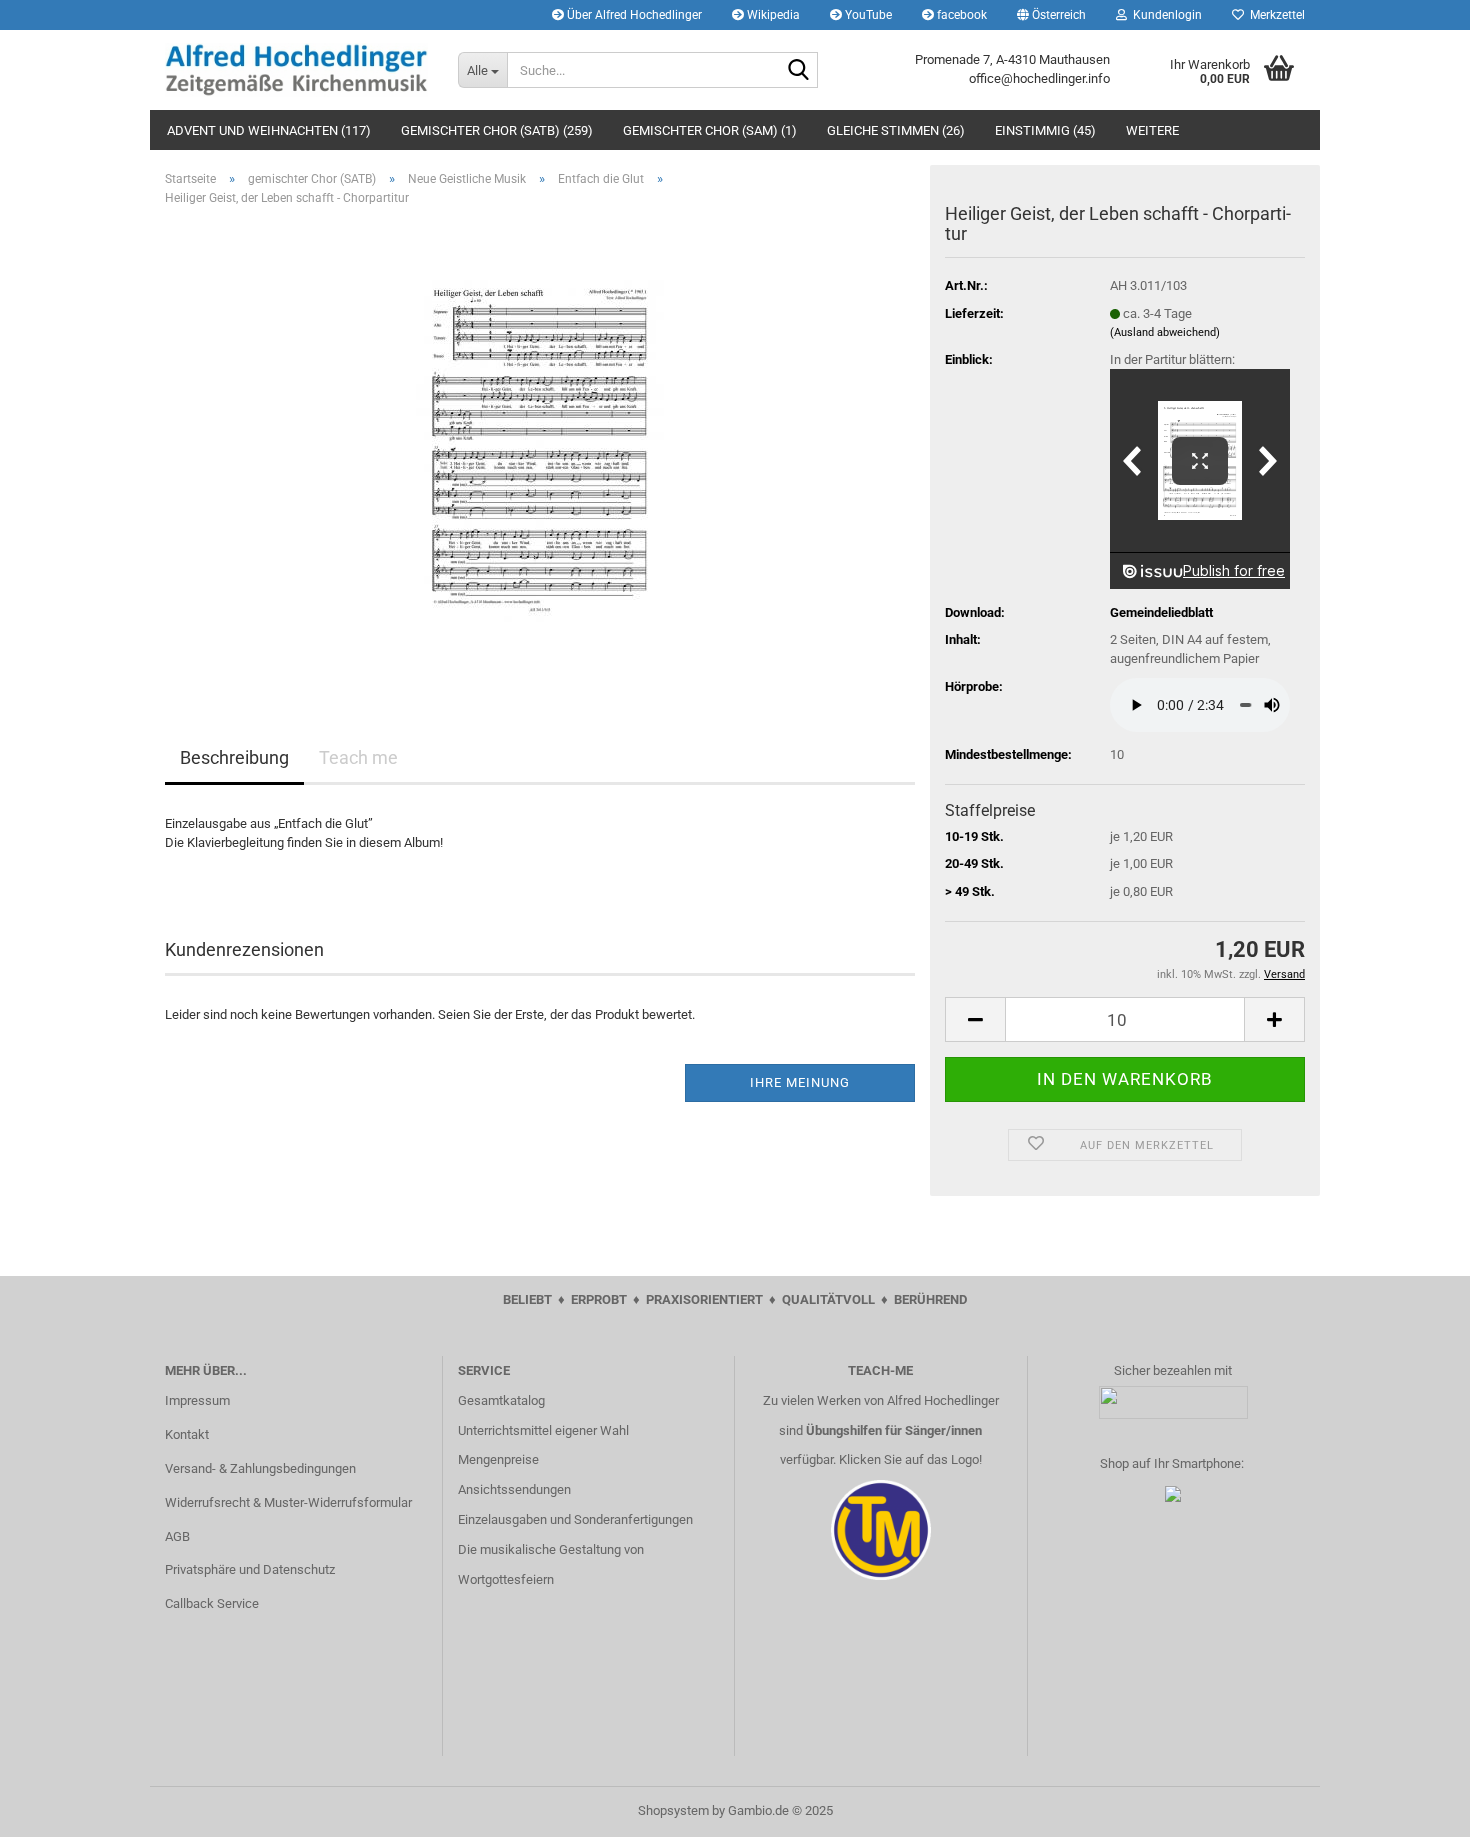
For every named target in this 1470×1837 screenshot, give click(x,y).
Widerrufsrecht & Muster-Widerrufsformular (288, 1502)
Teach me (358, 757)
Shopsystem (673, 1810)
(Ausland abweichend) (1165, 332)
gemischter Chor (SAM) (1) (710, 130)
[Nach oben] (1415, 1807)
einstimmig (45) (1045, 130)
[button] (1051, 15)
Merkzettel (1274, 15)
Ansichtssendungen (514, 1489)
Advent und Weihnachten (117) (269, 130)
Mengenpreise (498, 1459)
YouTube (867, 15)
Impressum (197, 1400)
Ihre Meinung (800, 1082)
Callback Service (212, 1603)
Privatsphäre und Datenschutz (250, 1569)
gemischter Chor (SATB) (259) (497, 130)
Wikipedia (772, 15)
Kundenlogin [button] (1164, 15)
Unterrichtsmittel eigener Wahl (543, 1430)
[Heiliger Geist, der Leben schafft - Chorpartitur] (540, 446)
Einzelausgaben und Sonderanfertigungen (575, 1519)
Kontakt (187, 1434)
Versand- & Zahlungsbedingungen (260, 1468)
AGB (177, 1536)
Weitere (1152, 130)
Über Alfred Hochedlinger (633, 15)
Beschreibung (234, 757)
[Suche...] (799, 71)
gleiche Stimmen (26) (896, 130)
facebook (960, 15)
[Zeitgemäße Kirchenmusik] (296, 70)
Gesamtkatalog (501, 1400)
